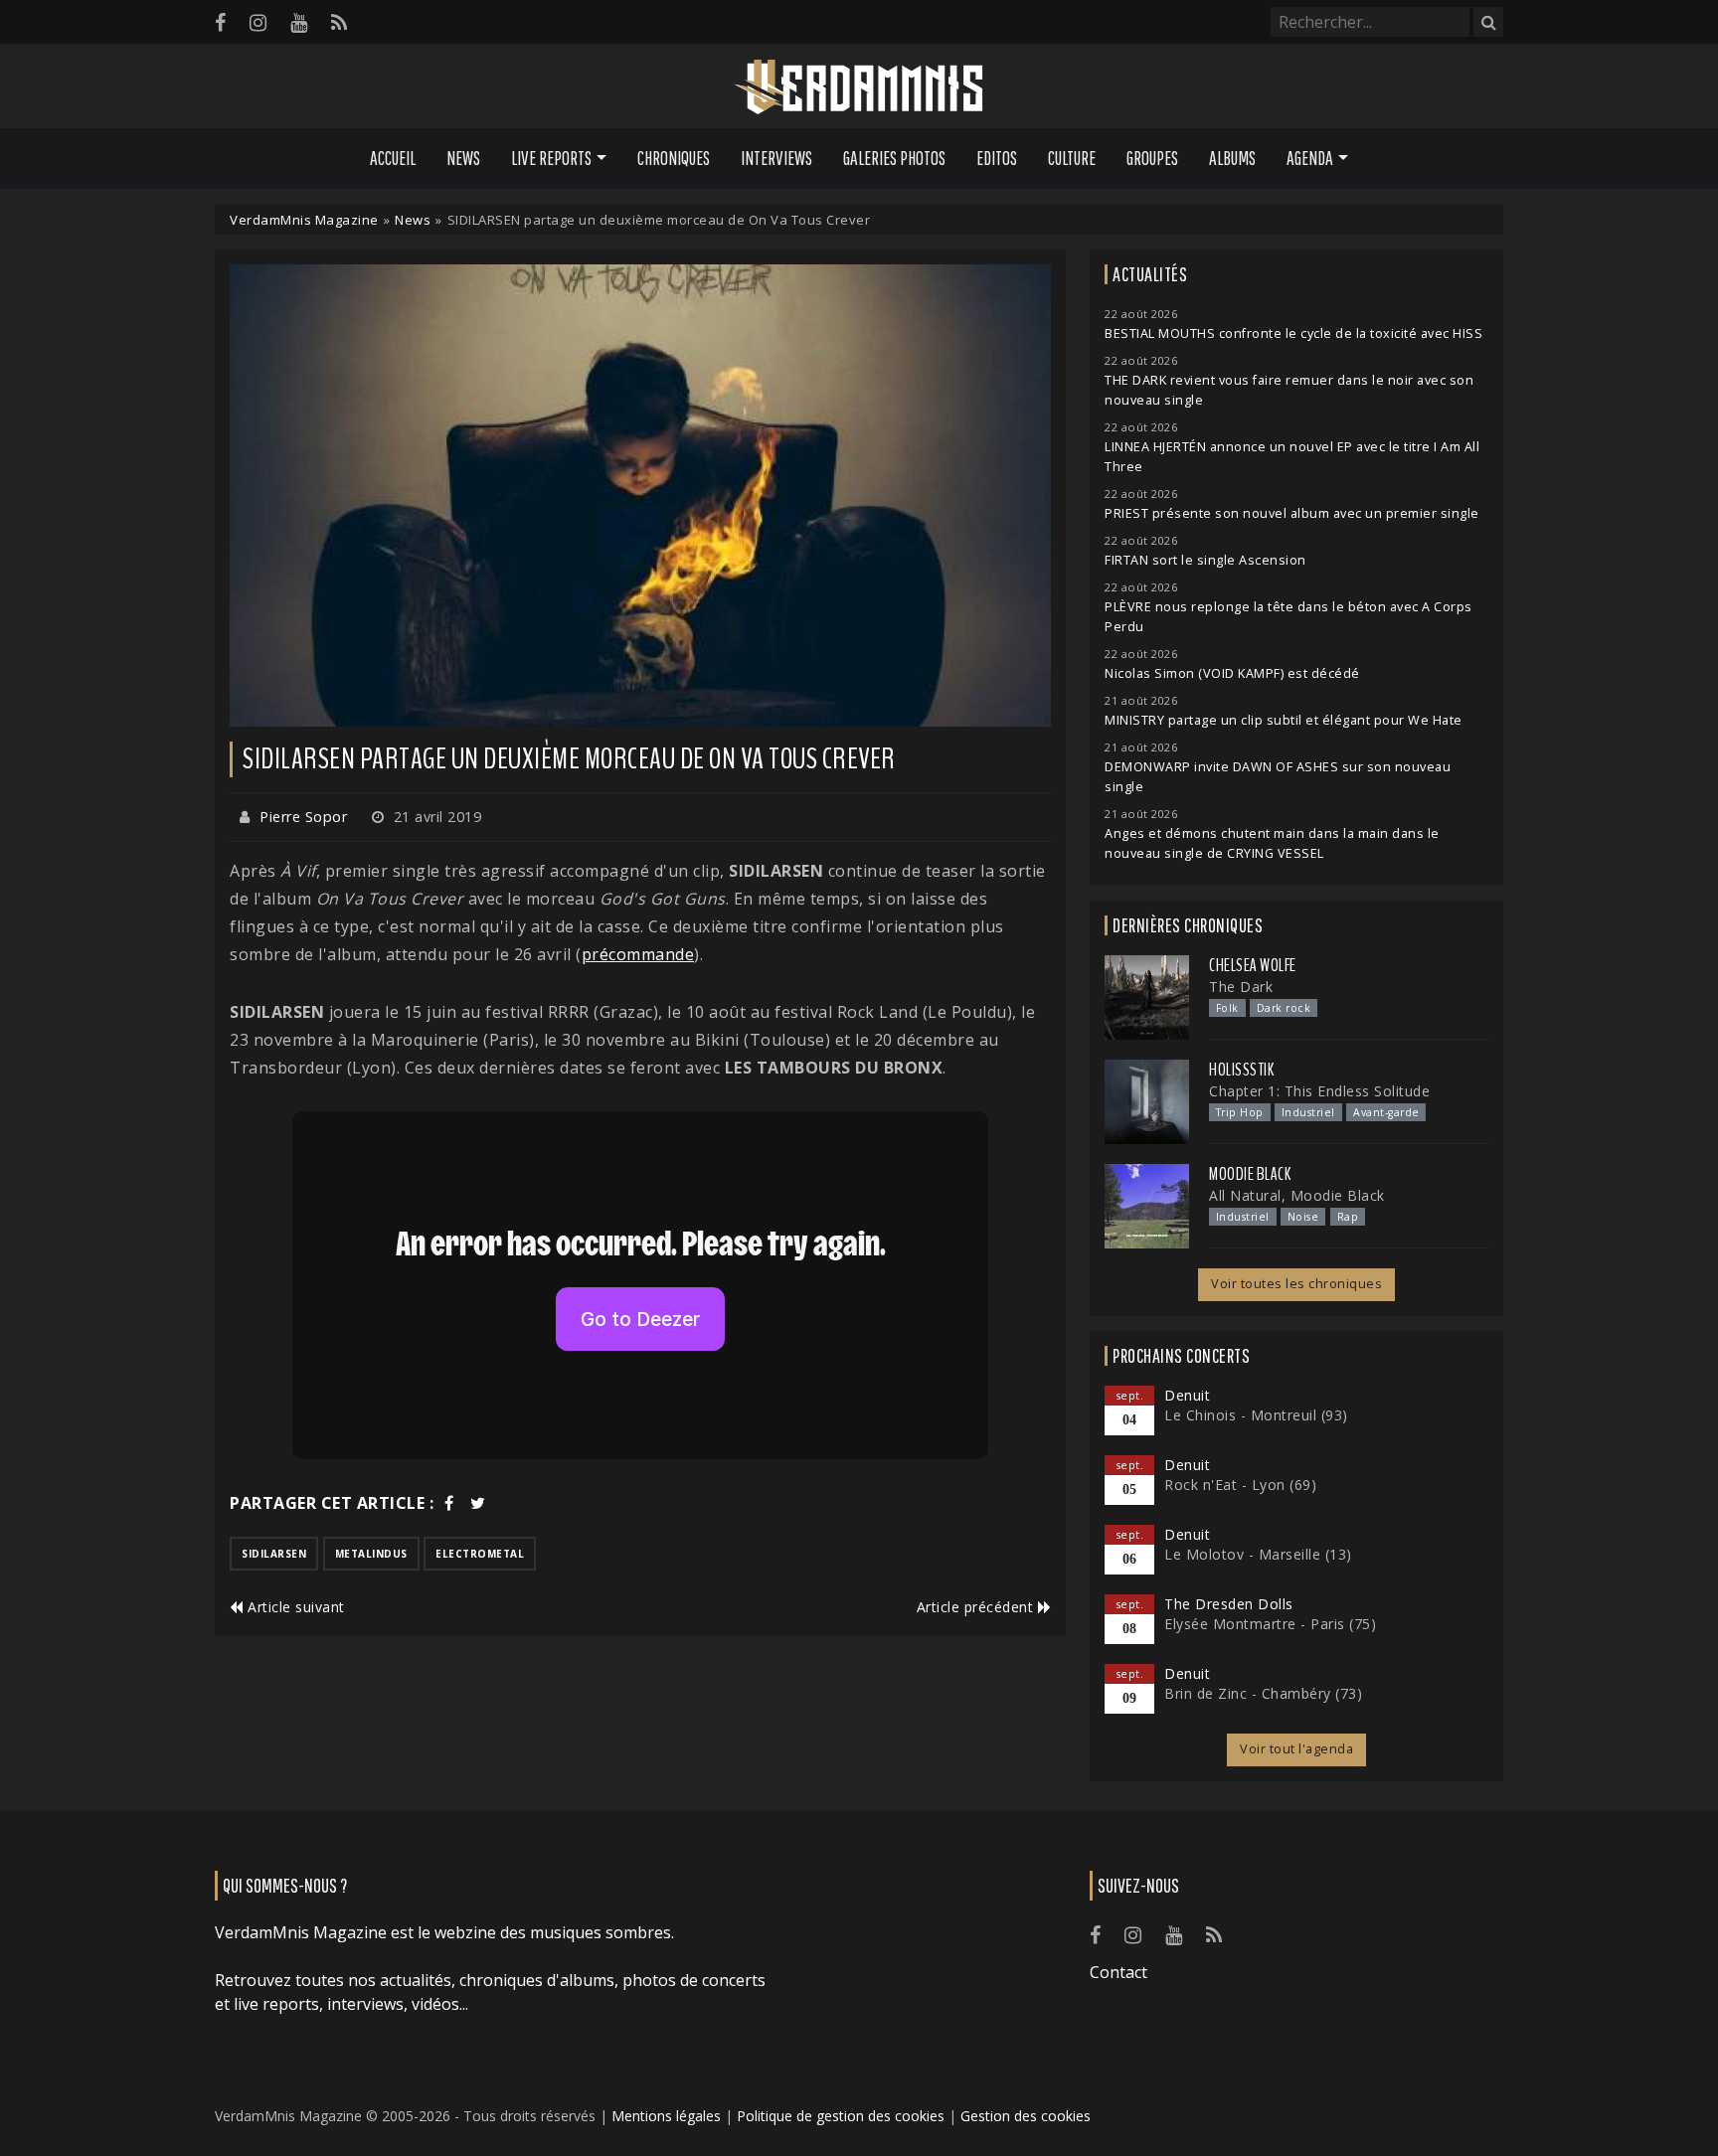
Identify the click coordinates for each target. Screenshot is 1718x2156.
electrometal (480, 1554)
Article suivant (294, 1607)
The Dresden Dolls (1229, 1604)
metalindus (371, 1554)
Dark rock (1284, 1008)
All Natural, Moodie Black (1297, 1195)
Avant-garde (1386, 1112)
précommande (638, 954)
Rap (1348, 1217)
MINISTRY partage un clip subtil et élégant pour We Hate (1284, 720)
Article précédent (977, 1607)
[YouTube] (299, 22)
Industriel (1308, 1112)
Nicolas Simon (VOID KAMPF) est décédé (1232, 673)
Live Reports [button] (551, 158)
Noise (1303, 1217)
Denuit (1187, 1395)
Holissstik (1241, 1070)
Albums (1232, 158)
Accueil (393, 158)
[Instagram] (258, 22)
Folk (1227, 1008)
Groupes (1152, 158)
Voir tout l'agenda (1296, 1749)
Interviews (776, 158)
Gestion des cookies (1026, 2116)
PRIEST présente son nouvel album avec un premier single (1292, 513)
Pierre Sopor (303, 817)
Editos (997, 158)
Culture (1072, 158)
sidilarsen (274, 1554)
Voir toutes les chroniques (1296, 1284)
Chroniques (674, 158)
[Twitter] (478, 1503)
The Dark (1241, 987)
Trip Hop (1240, 1112)
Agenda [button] (1310, 158)
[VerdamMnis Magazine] (859, 87)
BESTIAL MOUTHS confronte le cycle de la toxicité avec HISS (1293, 333)
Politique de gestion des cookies (841, 2116)
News (463, 158)
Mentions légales (666, 2116)
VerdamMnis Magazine (304, 220)
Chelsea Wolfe (1253, 965)
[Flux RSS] (339, 22)
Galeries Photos (894, 158)
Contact (1118, 1972)
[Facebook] (220, 22)
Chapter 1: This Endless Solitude (1319, 1091)
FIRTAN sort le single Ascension (1205, 560)
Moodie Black (1250, 1174)
